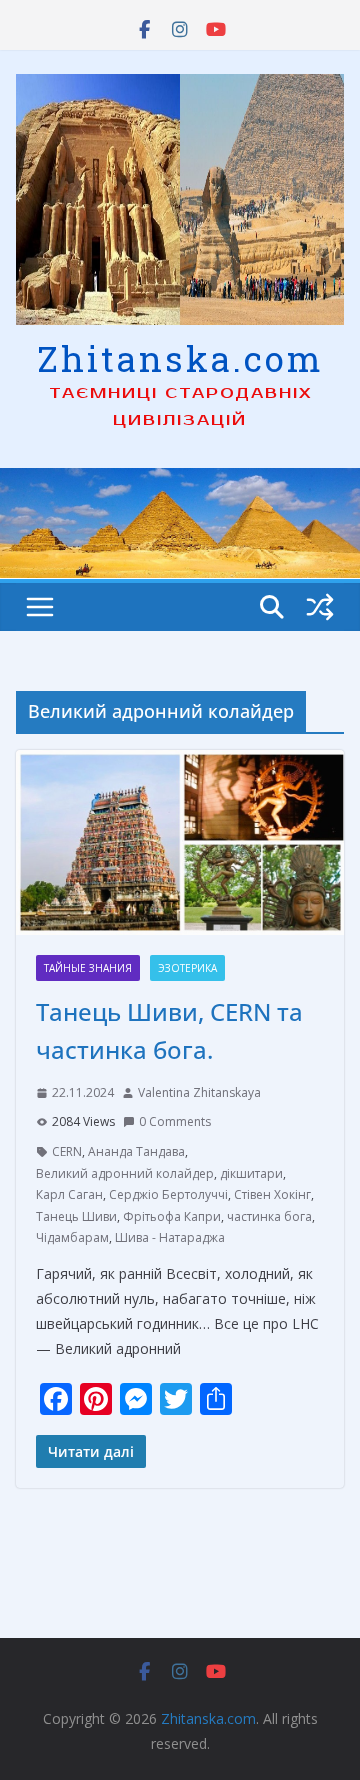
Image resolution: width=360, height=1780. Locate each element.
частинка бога (269, 1216)
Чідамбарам (72, 1237)
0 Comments (175, 1121)
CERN (67, 1151)
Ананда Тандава (136, 1151)
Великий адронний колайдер (125, 1173)
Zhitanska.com (180, 358)
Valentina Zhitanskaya (199, 1092)
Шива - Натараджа (170, 1237)
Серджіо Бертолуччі (168, 1194)
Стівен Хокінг (272, 1194)
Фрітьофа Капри (172, 1216)
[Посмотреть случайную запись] (320, 607)
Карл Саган (69, 1194)
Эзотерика (187, 968)
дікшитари (251, 1173)
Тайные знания (88, 968)
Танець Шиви (76, 1216)
